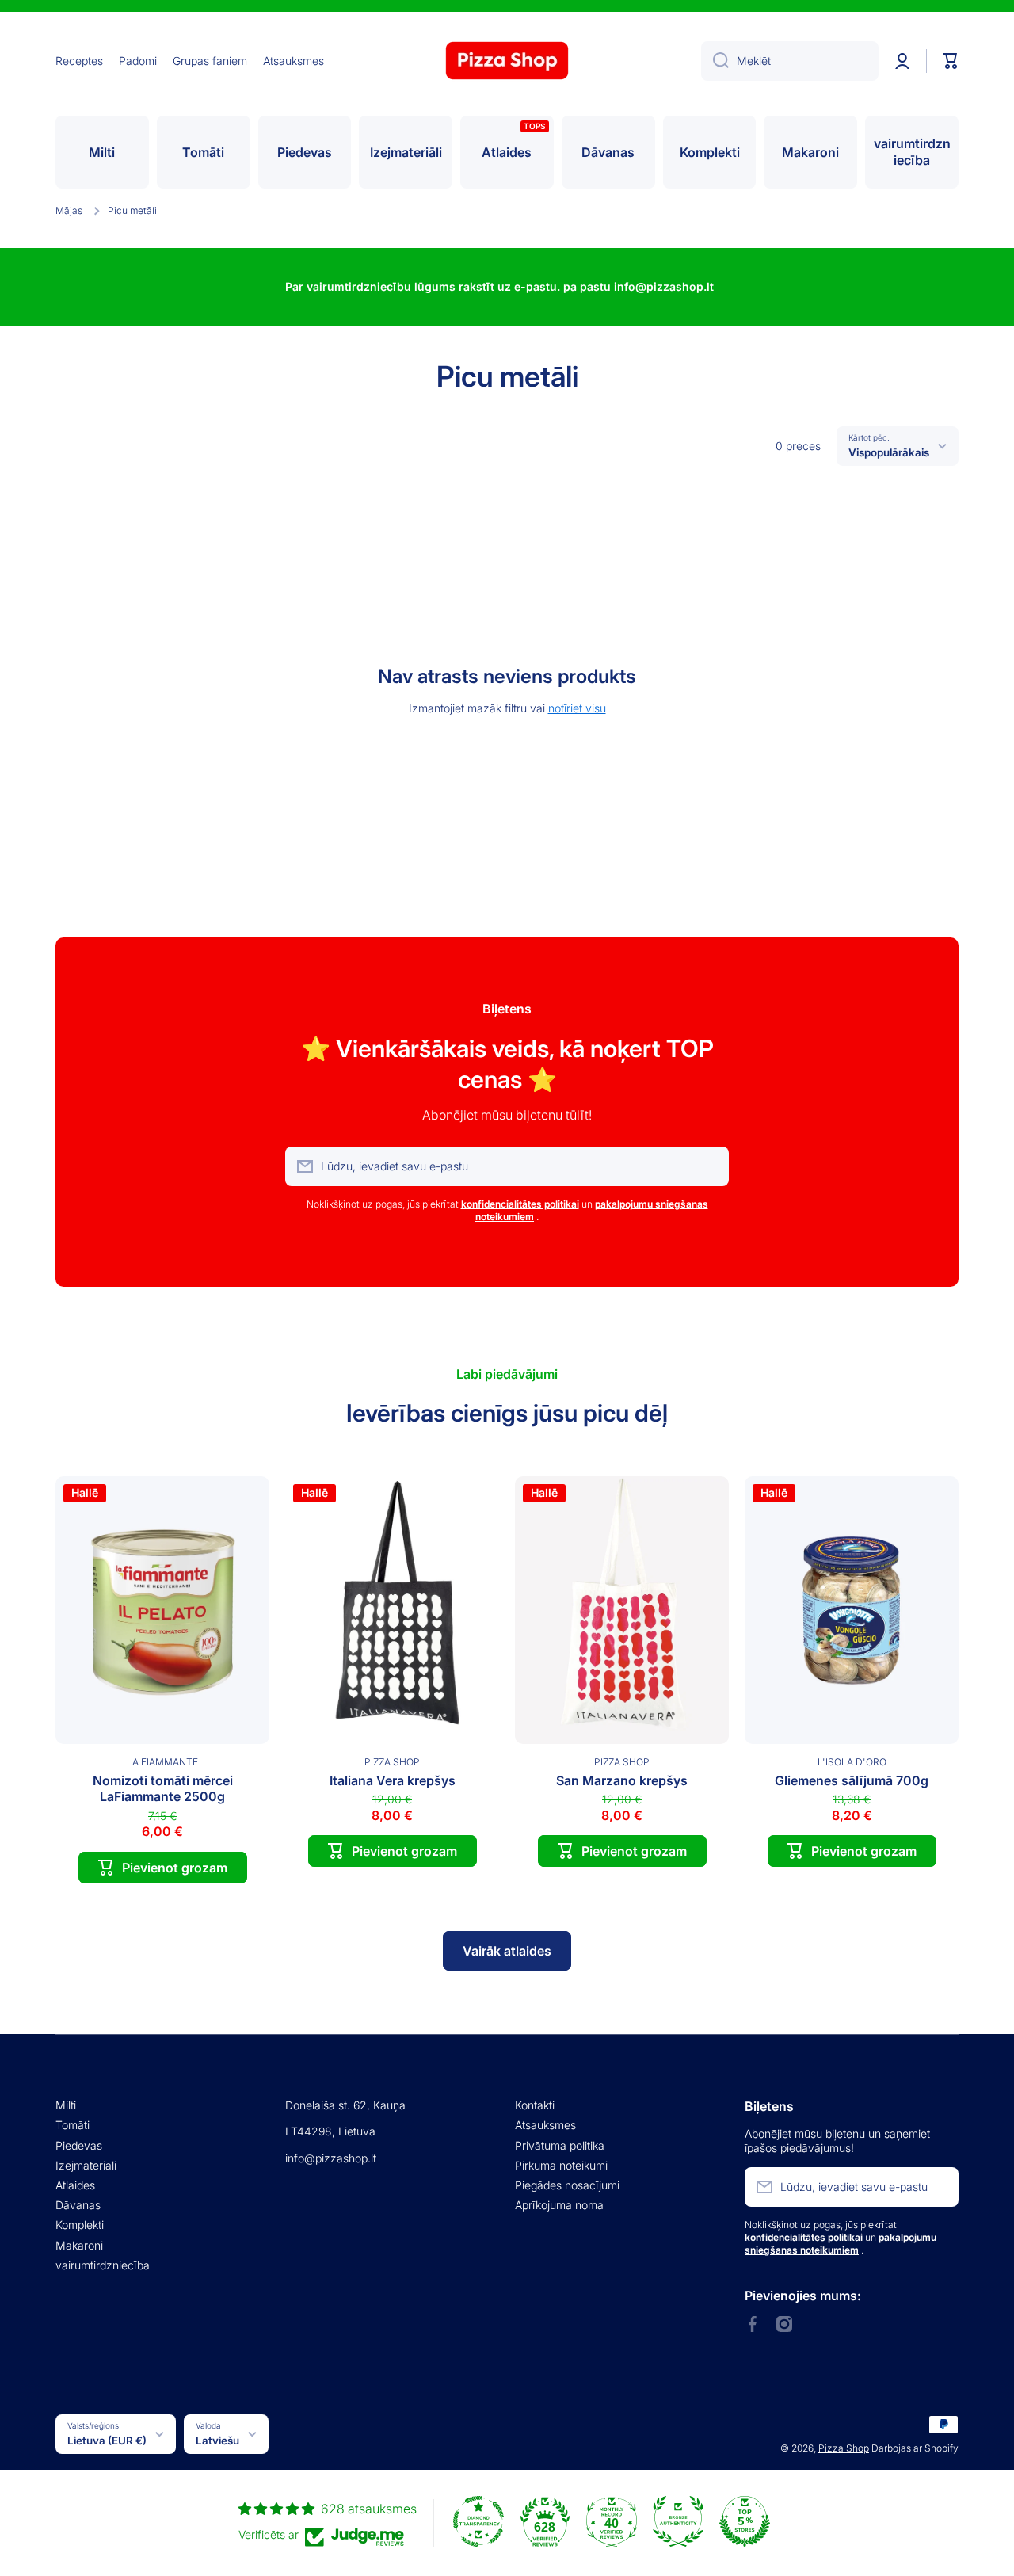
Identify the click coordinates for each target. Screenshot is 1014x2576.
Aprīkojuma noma (559, 2205)
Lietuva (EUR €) (107, 2441)
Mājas (69, 210)
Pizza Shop (844, 2448)
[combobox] (790, 61)
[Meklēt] (715, 61)
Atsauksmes (545, 2125)
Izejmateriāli (86, 2165)
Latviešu (217, 2441)
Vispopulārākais (889, 452)
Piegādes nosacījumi (567, 2185)
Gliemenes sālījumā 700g (852, 1780)
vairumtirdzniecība (103, 2265)
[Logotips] (507, 61)
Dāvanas (78, 2205)
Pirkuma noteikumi (561, 2165)
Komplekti (80, 2225)
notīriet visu (577, 708)
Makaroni (79, 2245)
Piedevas (79, 2145)
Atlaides (75, 2185)
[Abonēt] (709, 1166)
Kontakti (535, 2105)
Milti (66, 2105)
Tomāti (72, 2125)
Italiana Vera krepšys (393, 1780)
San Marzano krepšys (622, 1780)
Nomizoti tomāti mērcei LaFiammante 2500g (163, 1789)
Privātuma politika (560, 2145)
